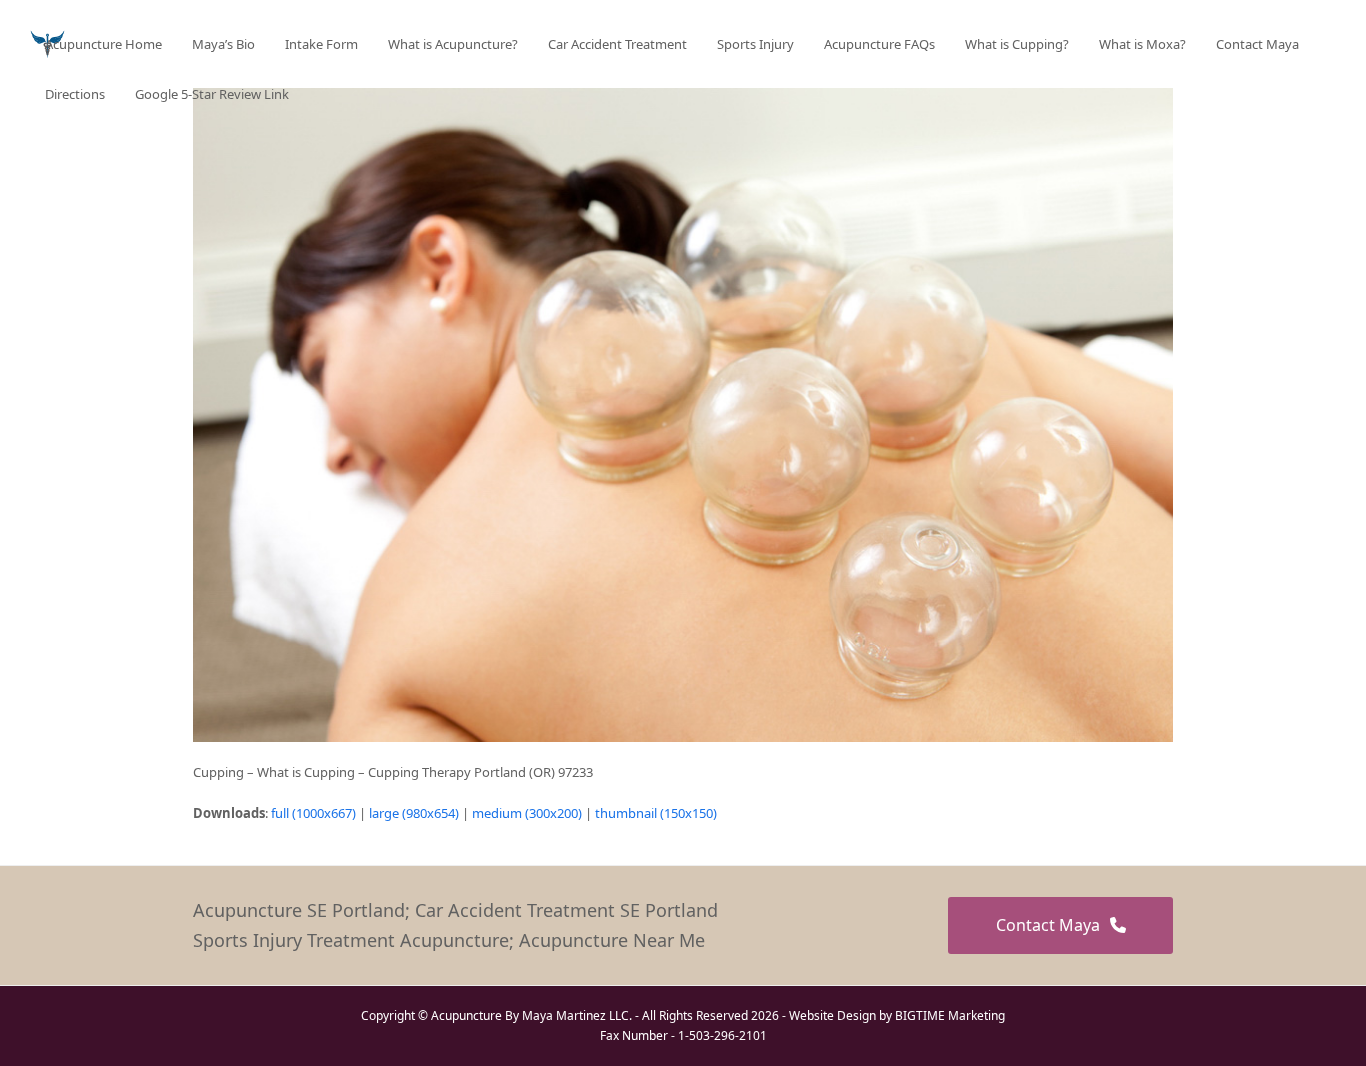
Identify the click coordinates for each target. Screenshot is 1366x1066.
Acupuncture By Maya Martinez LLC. (531, 1015)
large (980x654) (414, 813)
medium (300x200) (527, 813)
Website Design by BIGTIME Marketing (897, 1015)
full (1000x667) (313, 813)
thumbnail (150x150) (656, 813)
